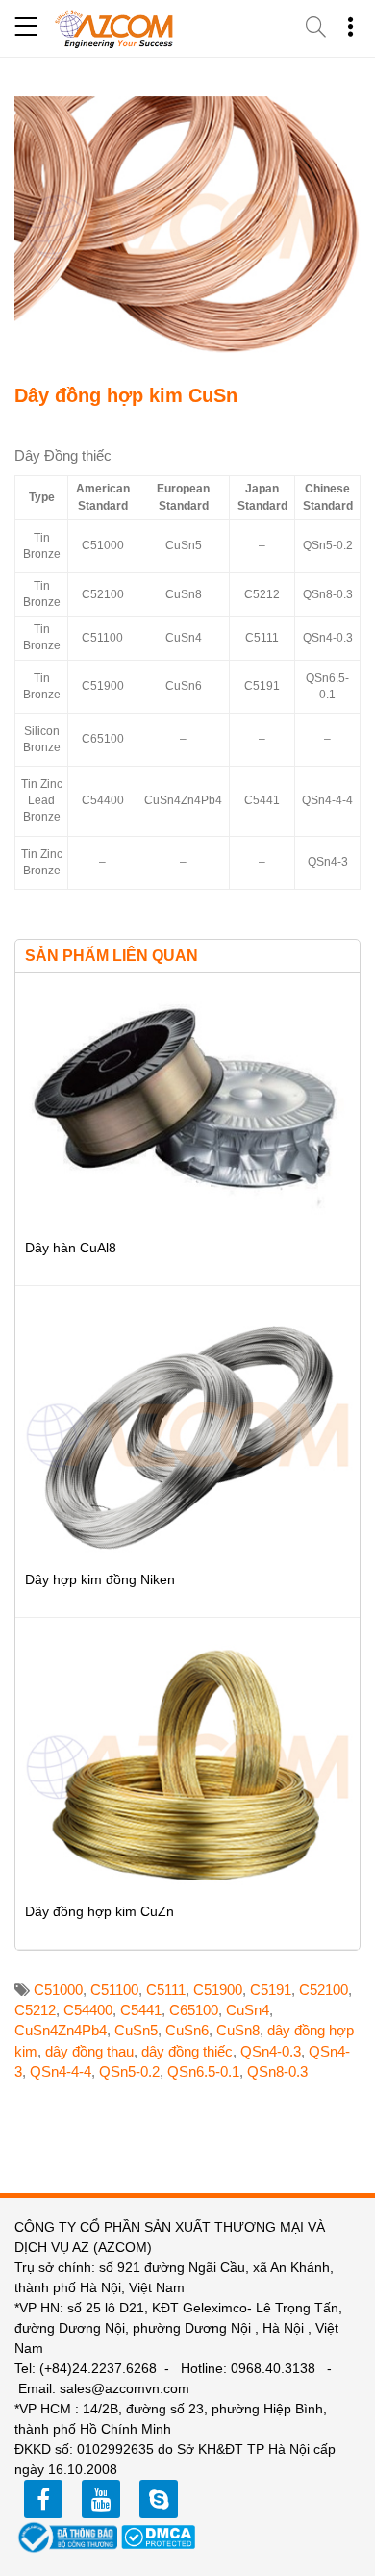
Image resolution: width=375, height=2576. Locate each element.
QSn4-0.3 (271, 2051)
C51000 (58, 1990)
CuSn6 (187, 2030)
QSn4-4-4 (61, 2071)
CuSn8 (238, 2030)
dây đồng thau (89, 2051)
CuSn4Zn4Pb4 (61, 2030)
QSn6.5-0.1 (203, 2071)
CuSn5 (136, 2030)
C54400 (88, 2010)
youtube (101, 2499)
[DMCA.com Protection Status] (159, 2536)
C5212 (35, 2010)
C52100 (324, 1990)
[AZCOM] (114, 29)
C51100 (114, 1990)
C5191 (271, 1990)
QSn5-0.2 (129, 2071)
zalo (159, 2499)
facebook (43, 2499)
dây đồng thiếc (187, 2051)
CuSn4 (248, 2010)
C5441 (141, 2010)
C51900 (218, 1990)
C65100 (194, 2010)
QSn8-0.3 (277, 2071)
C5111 (166, 1990)
